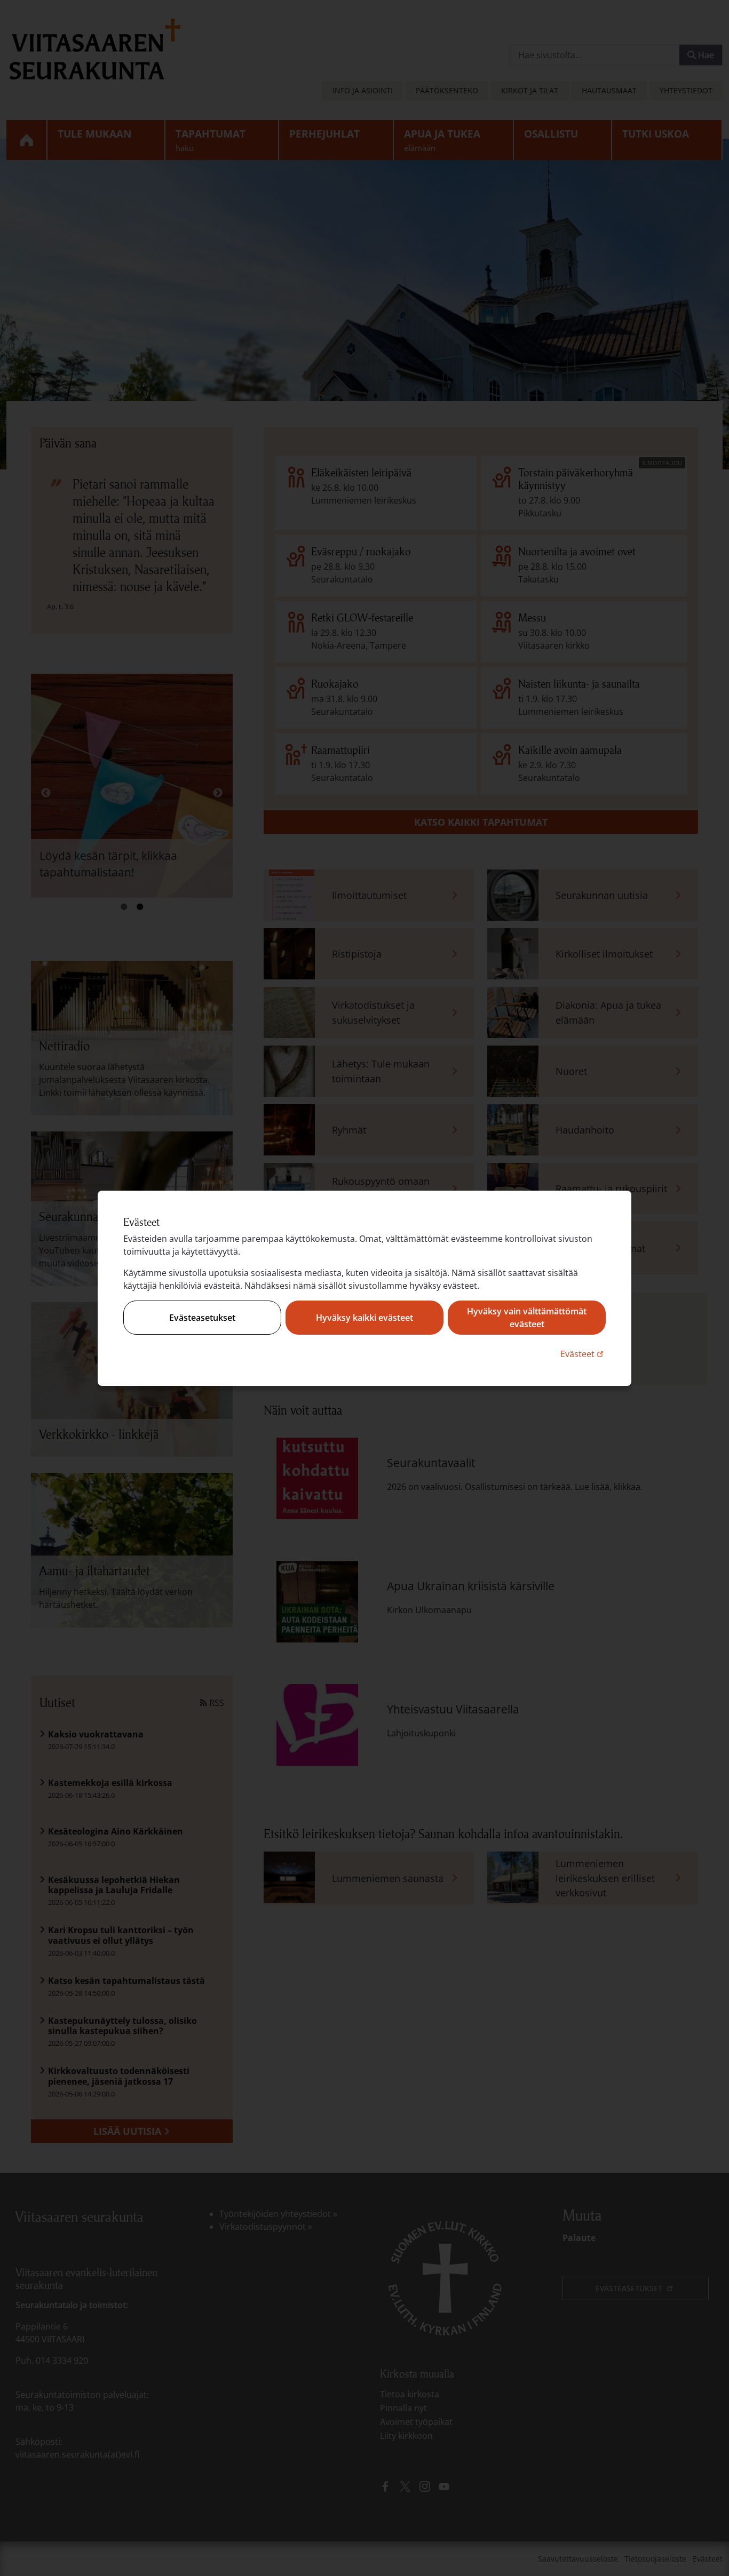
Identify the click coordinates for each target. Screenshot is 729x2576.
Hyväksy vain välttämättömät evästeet (527, 1318)
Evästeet (583, 1354)
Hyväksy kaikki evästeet (364, 1318)
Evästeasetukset (202, 1318)
